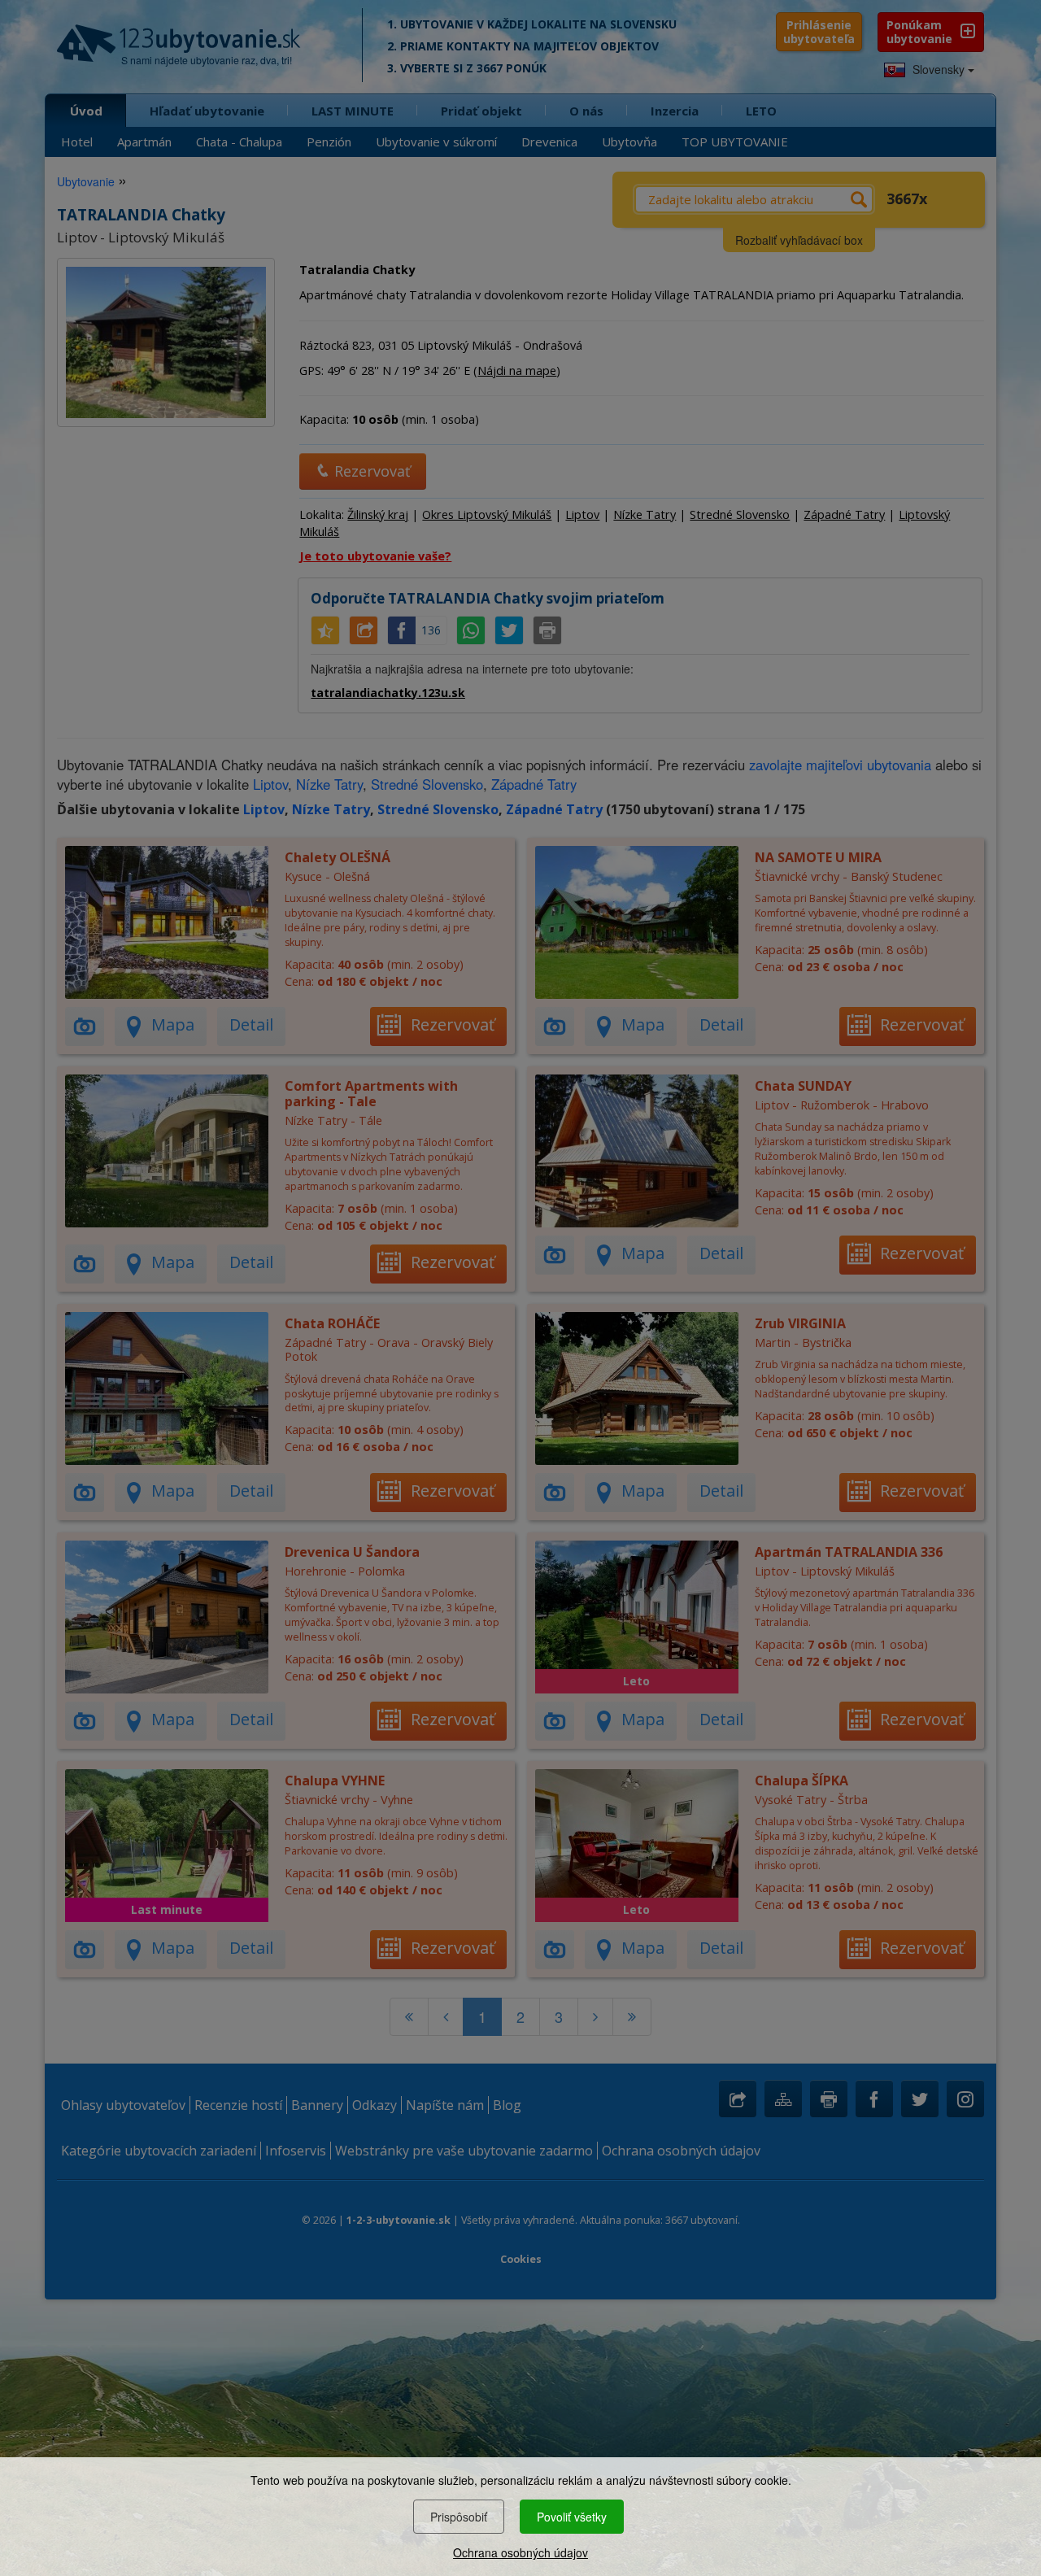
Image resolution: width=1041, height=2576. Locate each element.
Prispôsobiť (459, 2517)
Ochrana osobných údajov (520, 2552)
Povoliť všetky (572, 2517)
